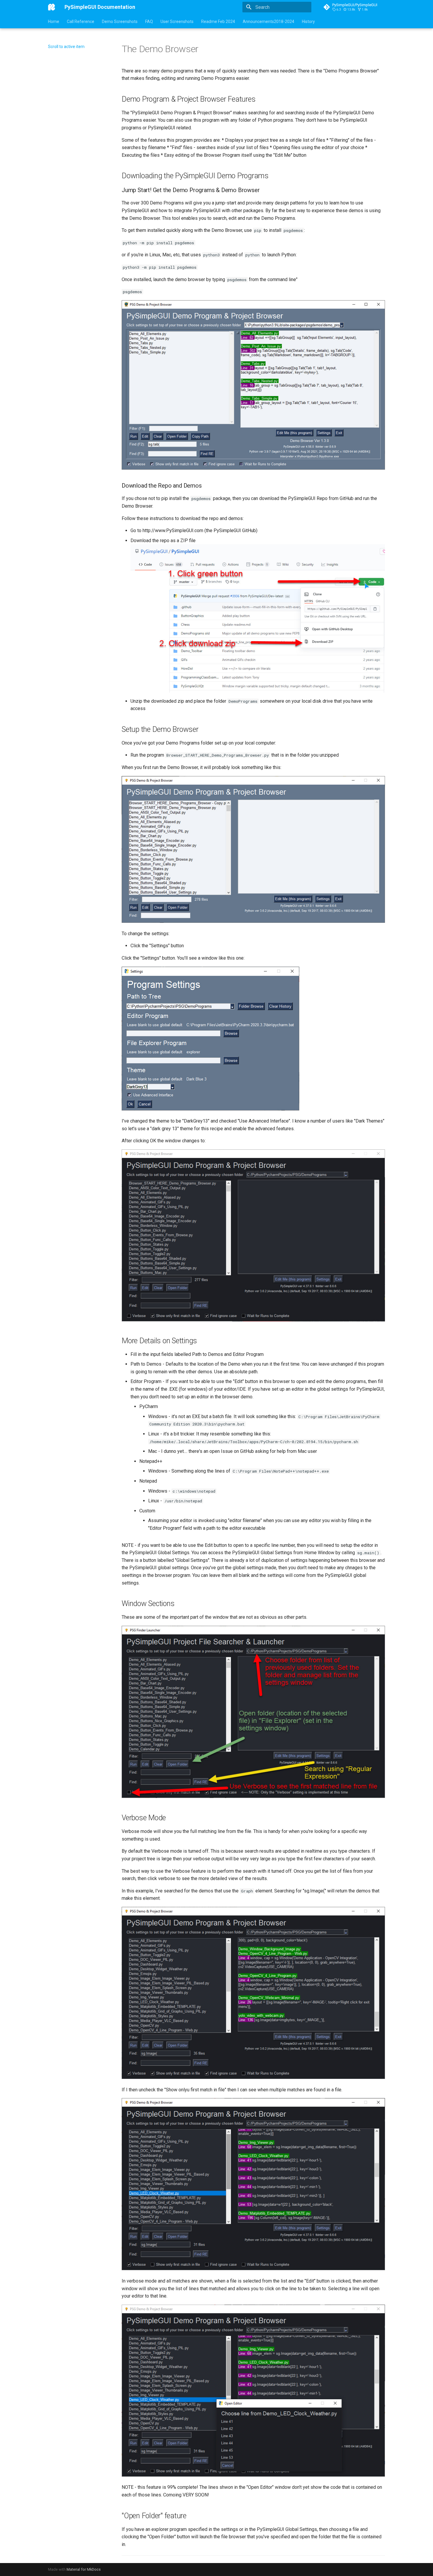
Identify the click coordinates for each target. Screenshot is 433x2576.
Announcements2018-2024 (268, 22)
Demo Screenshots (120, 22)
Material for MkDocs (84, 2569)
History (308, 22)
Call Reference (81, 22)
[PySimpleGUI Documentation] (52, 7)
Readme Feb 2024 (218, 22)
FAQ (149, 22)
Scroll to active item (66, 47)
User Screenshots (177, 22)
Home (54, 22)
